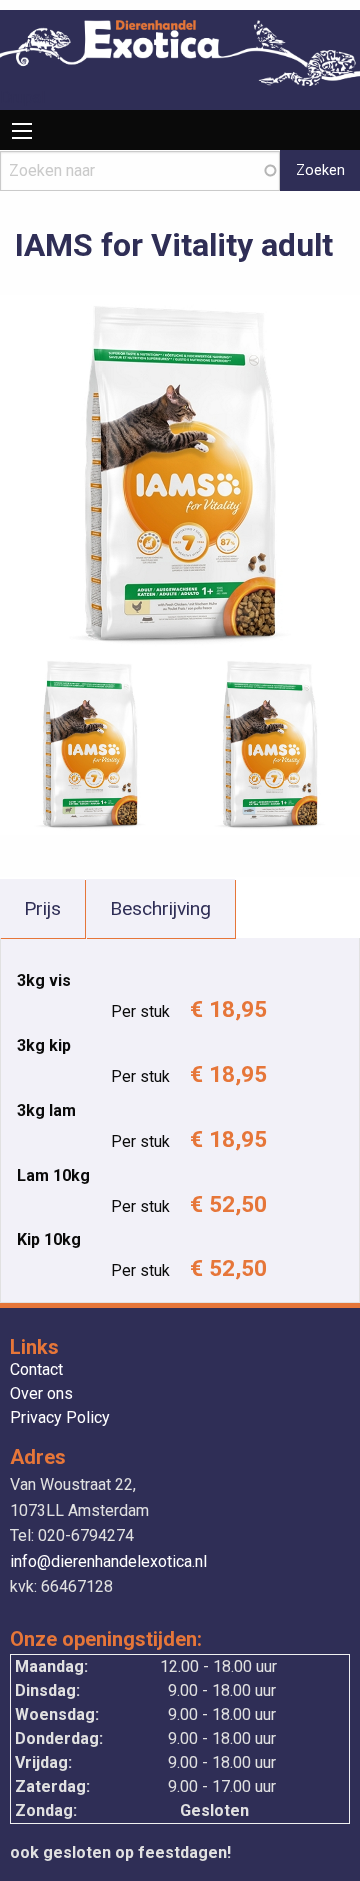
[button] (180, 473)
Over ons (41, 1394)
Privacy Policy (60, 1418)
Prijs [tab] (42, 908)
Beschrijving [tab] (160, 908)
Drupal (22, 97)
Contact (36, 1370)
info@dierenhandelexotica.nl (108, 1561)
